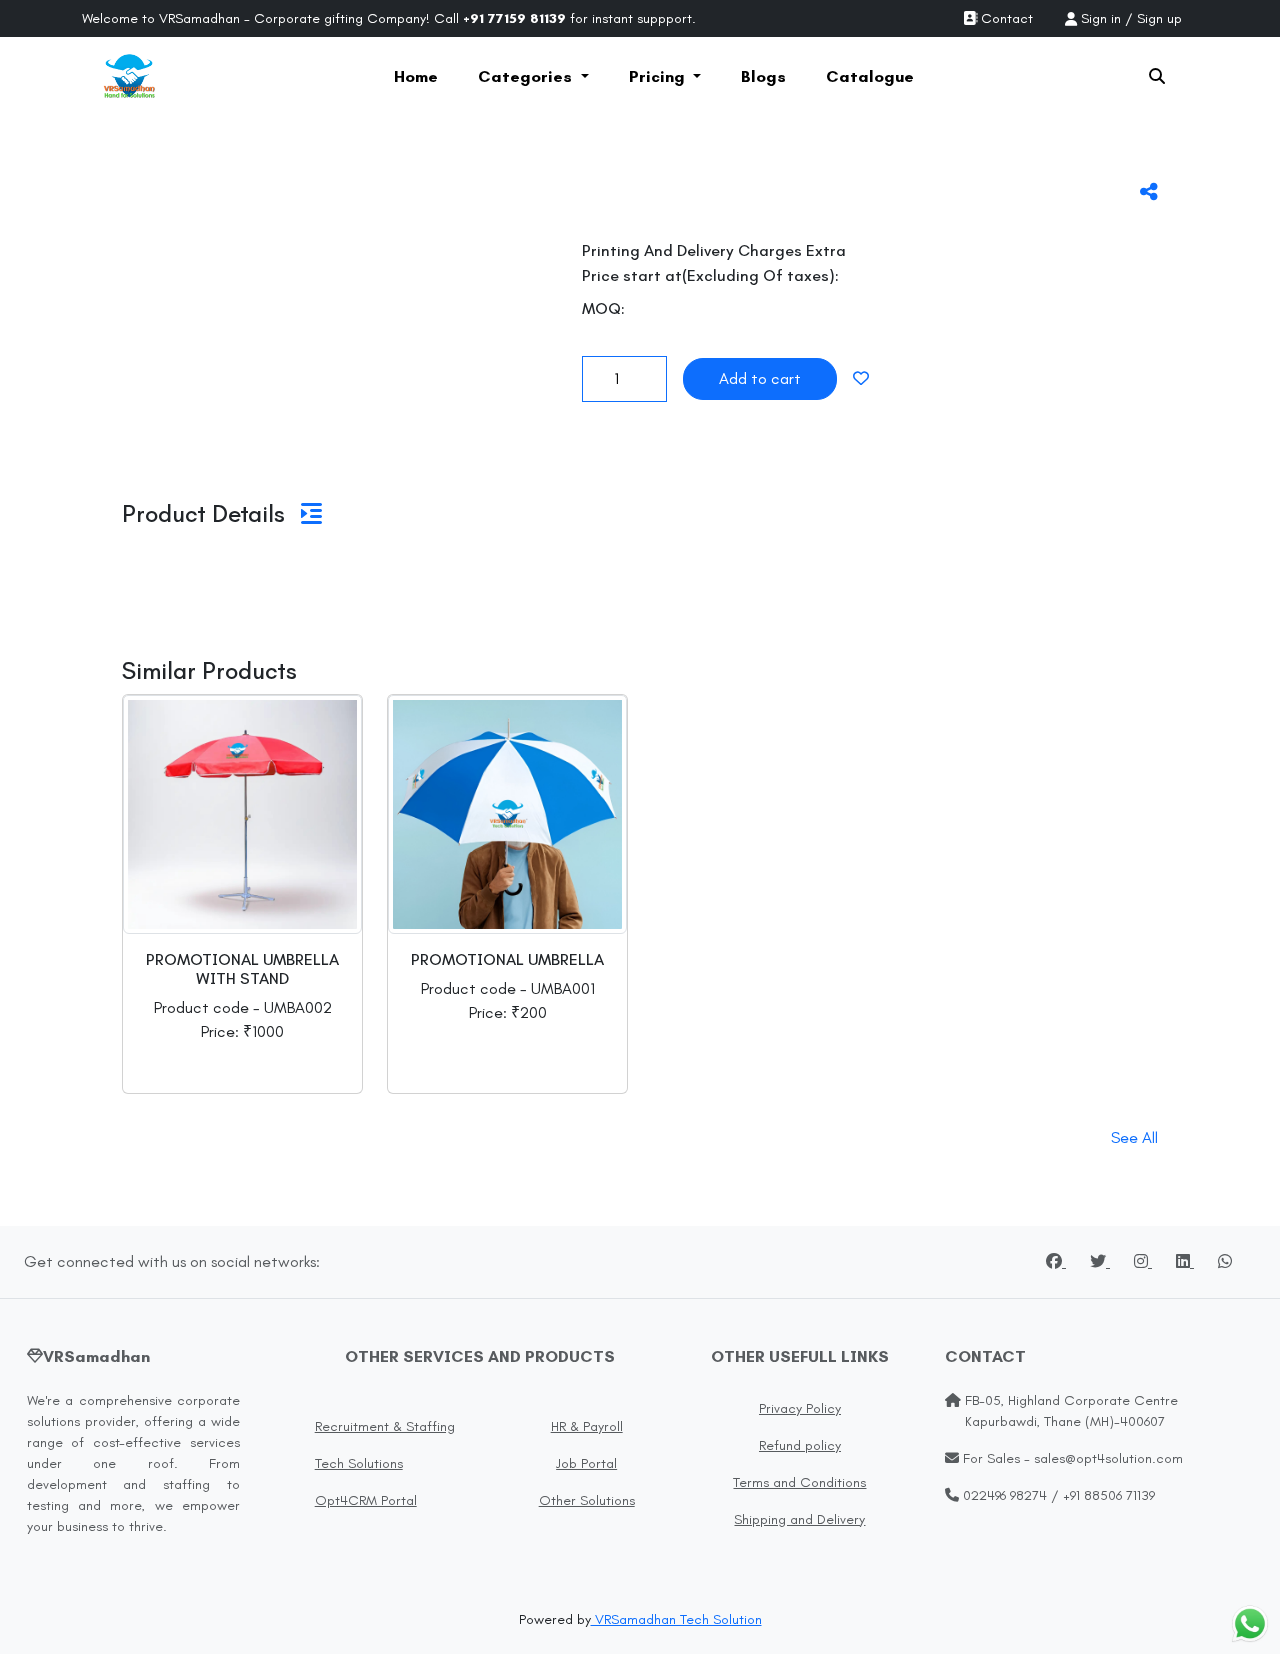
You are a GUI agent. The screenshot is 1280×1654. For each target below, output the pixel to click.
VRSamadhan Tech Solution (676, 1619)
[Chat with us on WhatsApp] (1250, 1624)
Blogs (763, 76)
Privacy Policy (800, 1408)
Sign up (1159, 18)
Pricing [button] (659, 76)
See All (1134, 1137)
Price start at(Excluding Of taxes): (710, 275)
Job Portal (586, 1463)
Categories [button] (527, 76)
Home (416, 76)
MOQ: (603, 308)
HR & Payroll (587, 1426)
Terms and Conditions (799, 1482)
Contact (1005, 18)
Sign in (1101, 18)
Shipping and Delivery (799, 1519)
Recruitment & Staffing (385, 1426)
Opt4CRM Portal (366, 1500)
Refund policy (800, 1445)
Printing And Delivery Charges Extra (714, 250)
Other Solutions (587, 1500)
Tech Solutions (359, 1463)
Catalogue (870, 76)
